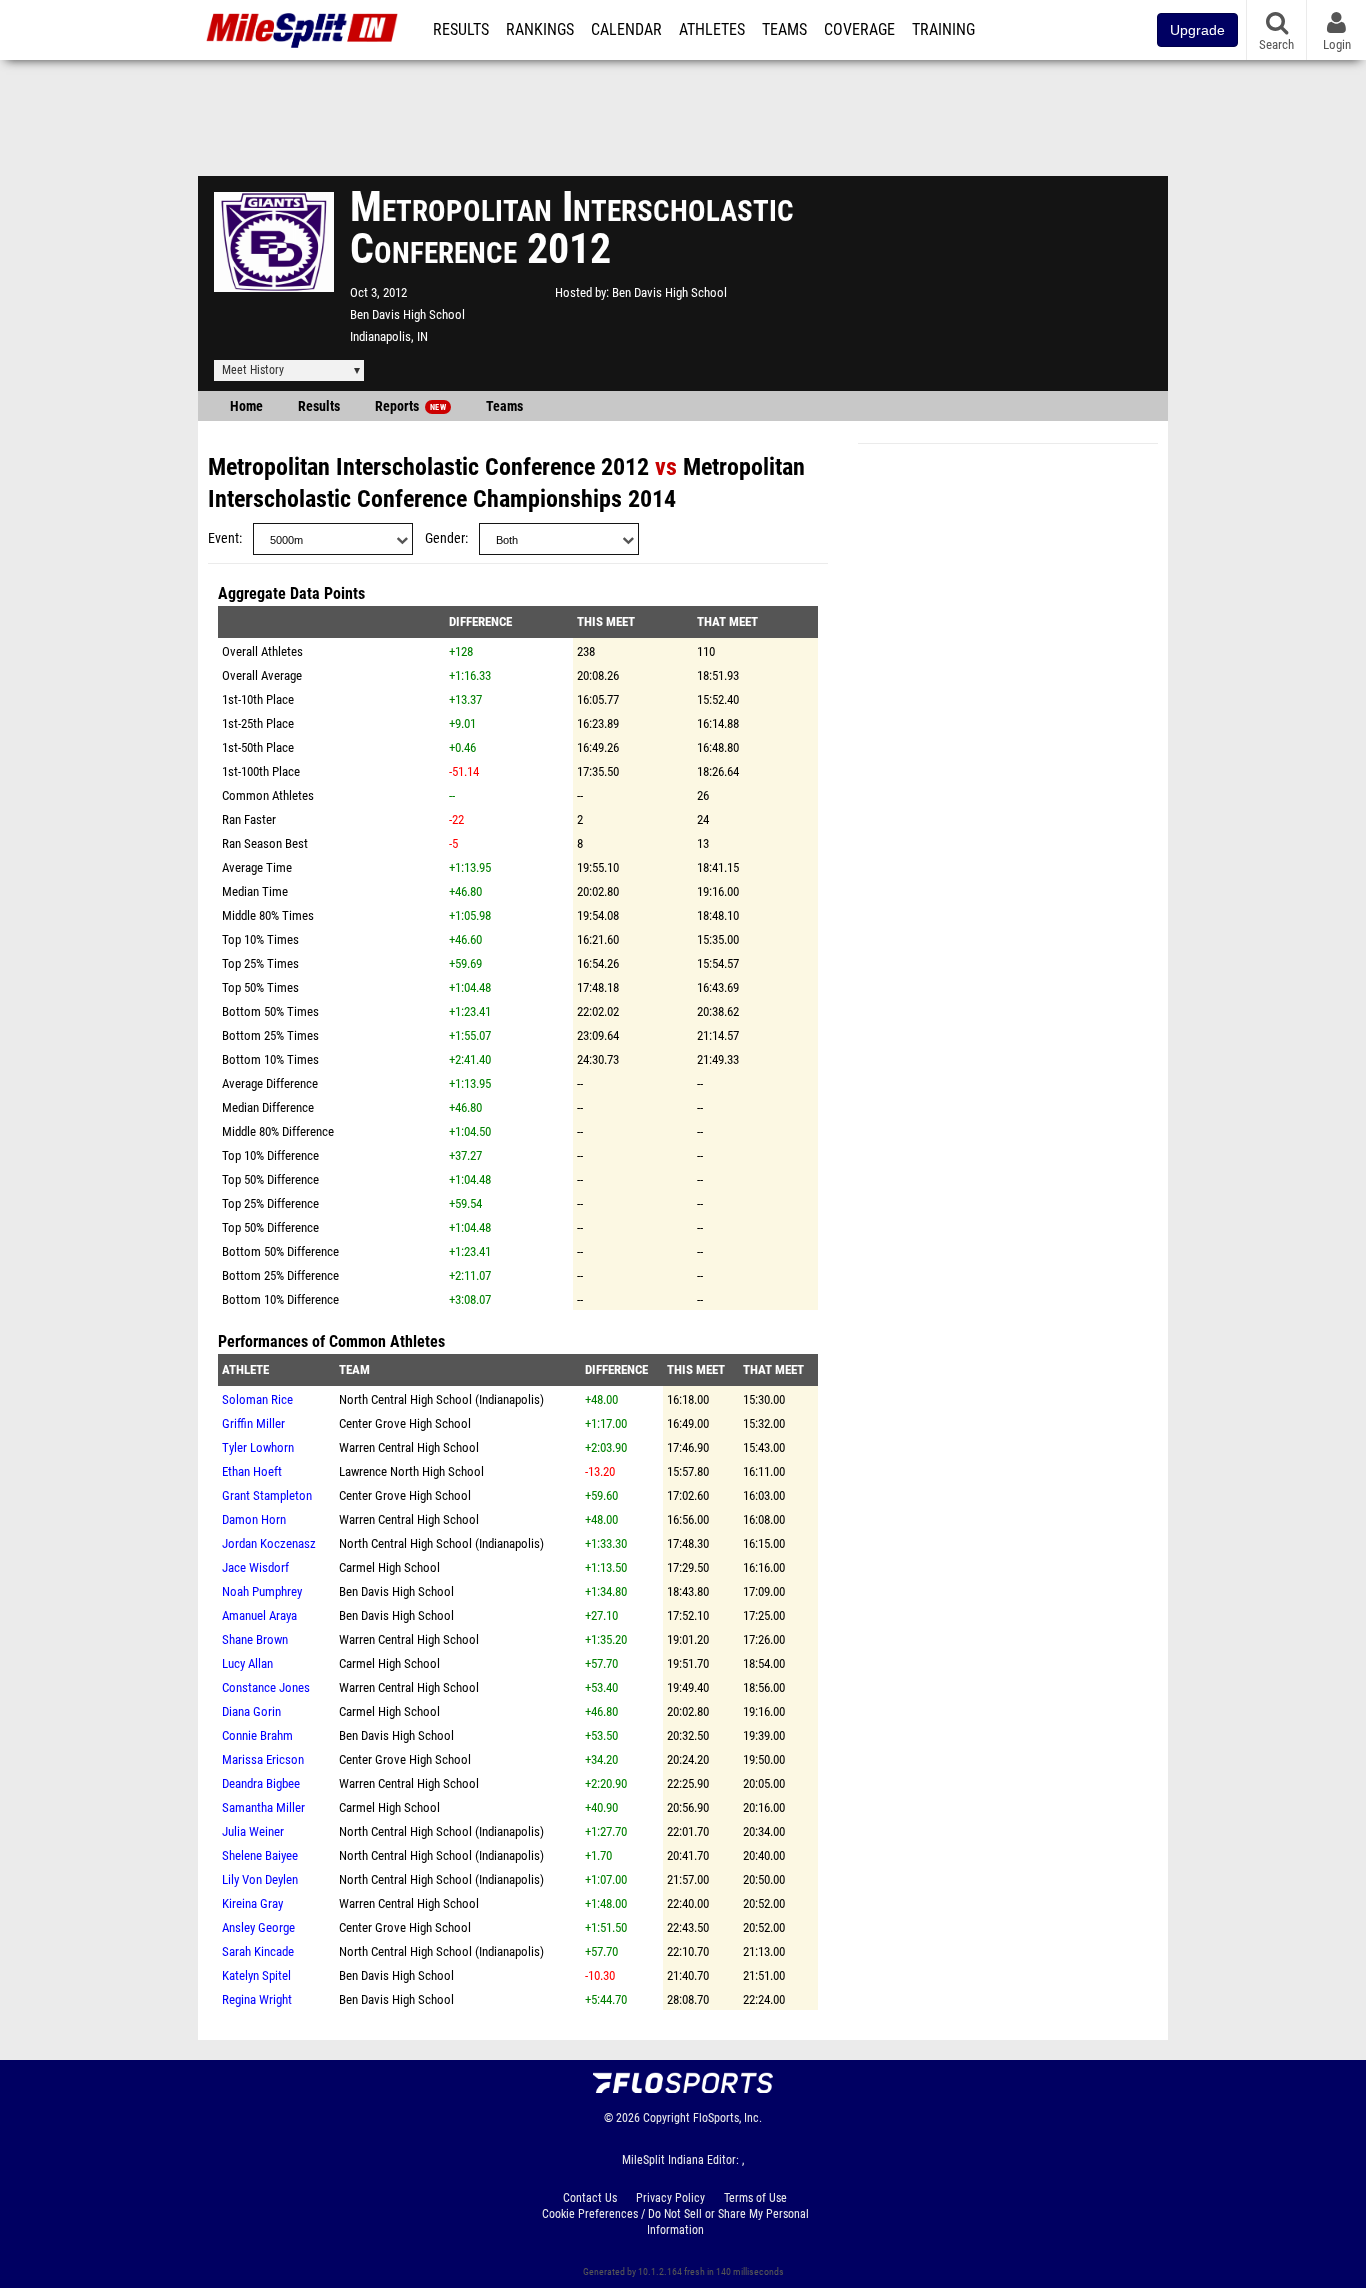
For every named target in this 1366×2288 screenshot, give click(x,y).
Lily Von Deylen (260, 1879)
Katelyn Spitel (256, 1975)
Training (943, 30)
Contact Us (590, 2198)
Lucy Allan (247, 1663)
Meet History (253, 370)
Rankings (540, 30)
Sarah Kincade (258, 1951)
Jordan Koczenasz (269, 1543)
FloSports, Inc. (727, 2118)
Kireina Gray (252, 1903)
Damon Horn (254, 1519)
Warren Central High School (409, 1447)
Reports (410, 406)
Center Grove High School (405, 1423)
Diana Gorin (251, 1711)
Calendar (626, 30)
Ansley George (258, 1927)
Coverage (859, 30)
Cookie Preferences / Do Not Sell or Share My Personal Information (675, 2222)
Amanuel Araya (259, 1615)
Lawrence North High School (411, 1471)
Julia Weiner (253, 1831)
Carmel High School (389, 1567)
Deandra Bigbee (261, 1783)
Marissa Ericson (263, 1759)
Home (246, 406)
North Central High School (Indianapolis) (441, 1399)
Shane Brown (255, 1639)
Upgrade (1197, 30)
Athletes (712, 30)
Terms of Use (755, 2198)
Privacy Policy (670, 2198)
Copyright (666, 2118)
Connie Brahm (257, 1735)
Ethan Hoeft (252, 1471)
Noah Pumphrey (262, 1591)
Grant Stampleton (267, 1495)
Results (461, 30)
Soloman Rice (257, 1399)
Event (223, 538)
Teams (784, 30)
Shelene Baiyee (260, 1855)
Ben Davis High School (407, 314)
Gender (445, 538)
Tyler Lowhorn (258, 1447)
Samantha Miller (263, 1807)
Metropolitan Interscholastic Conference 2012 (428, 467)
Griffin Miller (253, 1423)
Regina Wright (257, 1999)
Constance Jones (266, 1687)
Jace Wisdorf (255, 1567)
